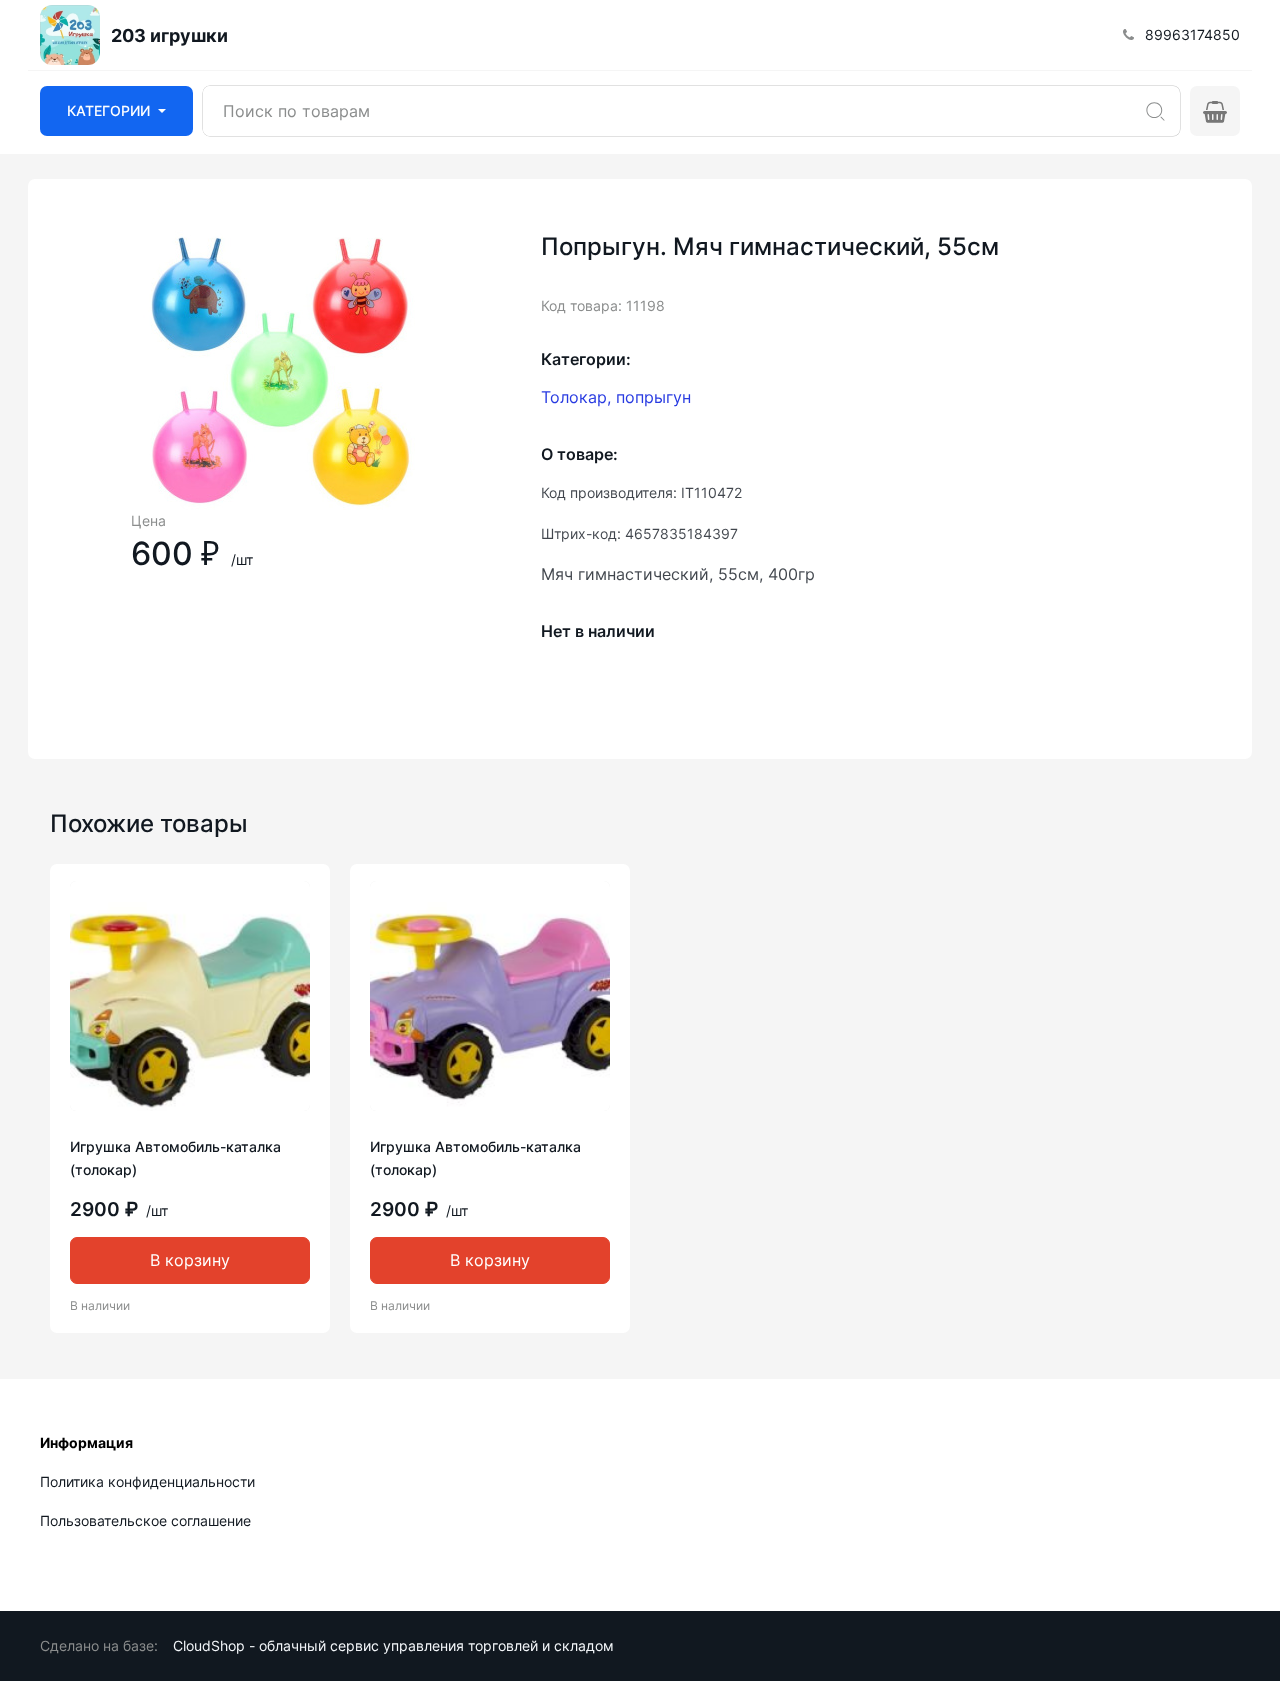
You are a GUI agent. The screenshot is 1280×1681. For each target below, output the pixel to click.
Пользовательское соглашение (145, 1520)
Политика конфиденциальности (147, 1481)
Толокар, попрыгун (616, 397)
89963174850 (1192, 34)
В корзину (190, 1260)
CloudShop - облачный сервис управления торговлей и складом (393, 1645)
